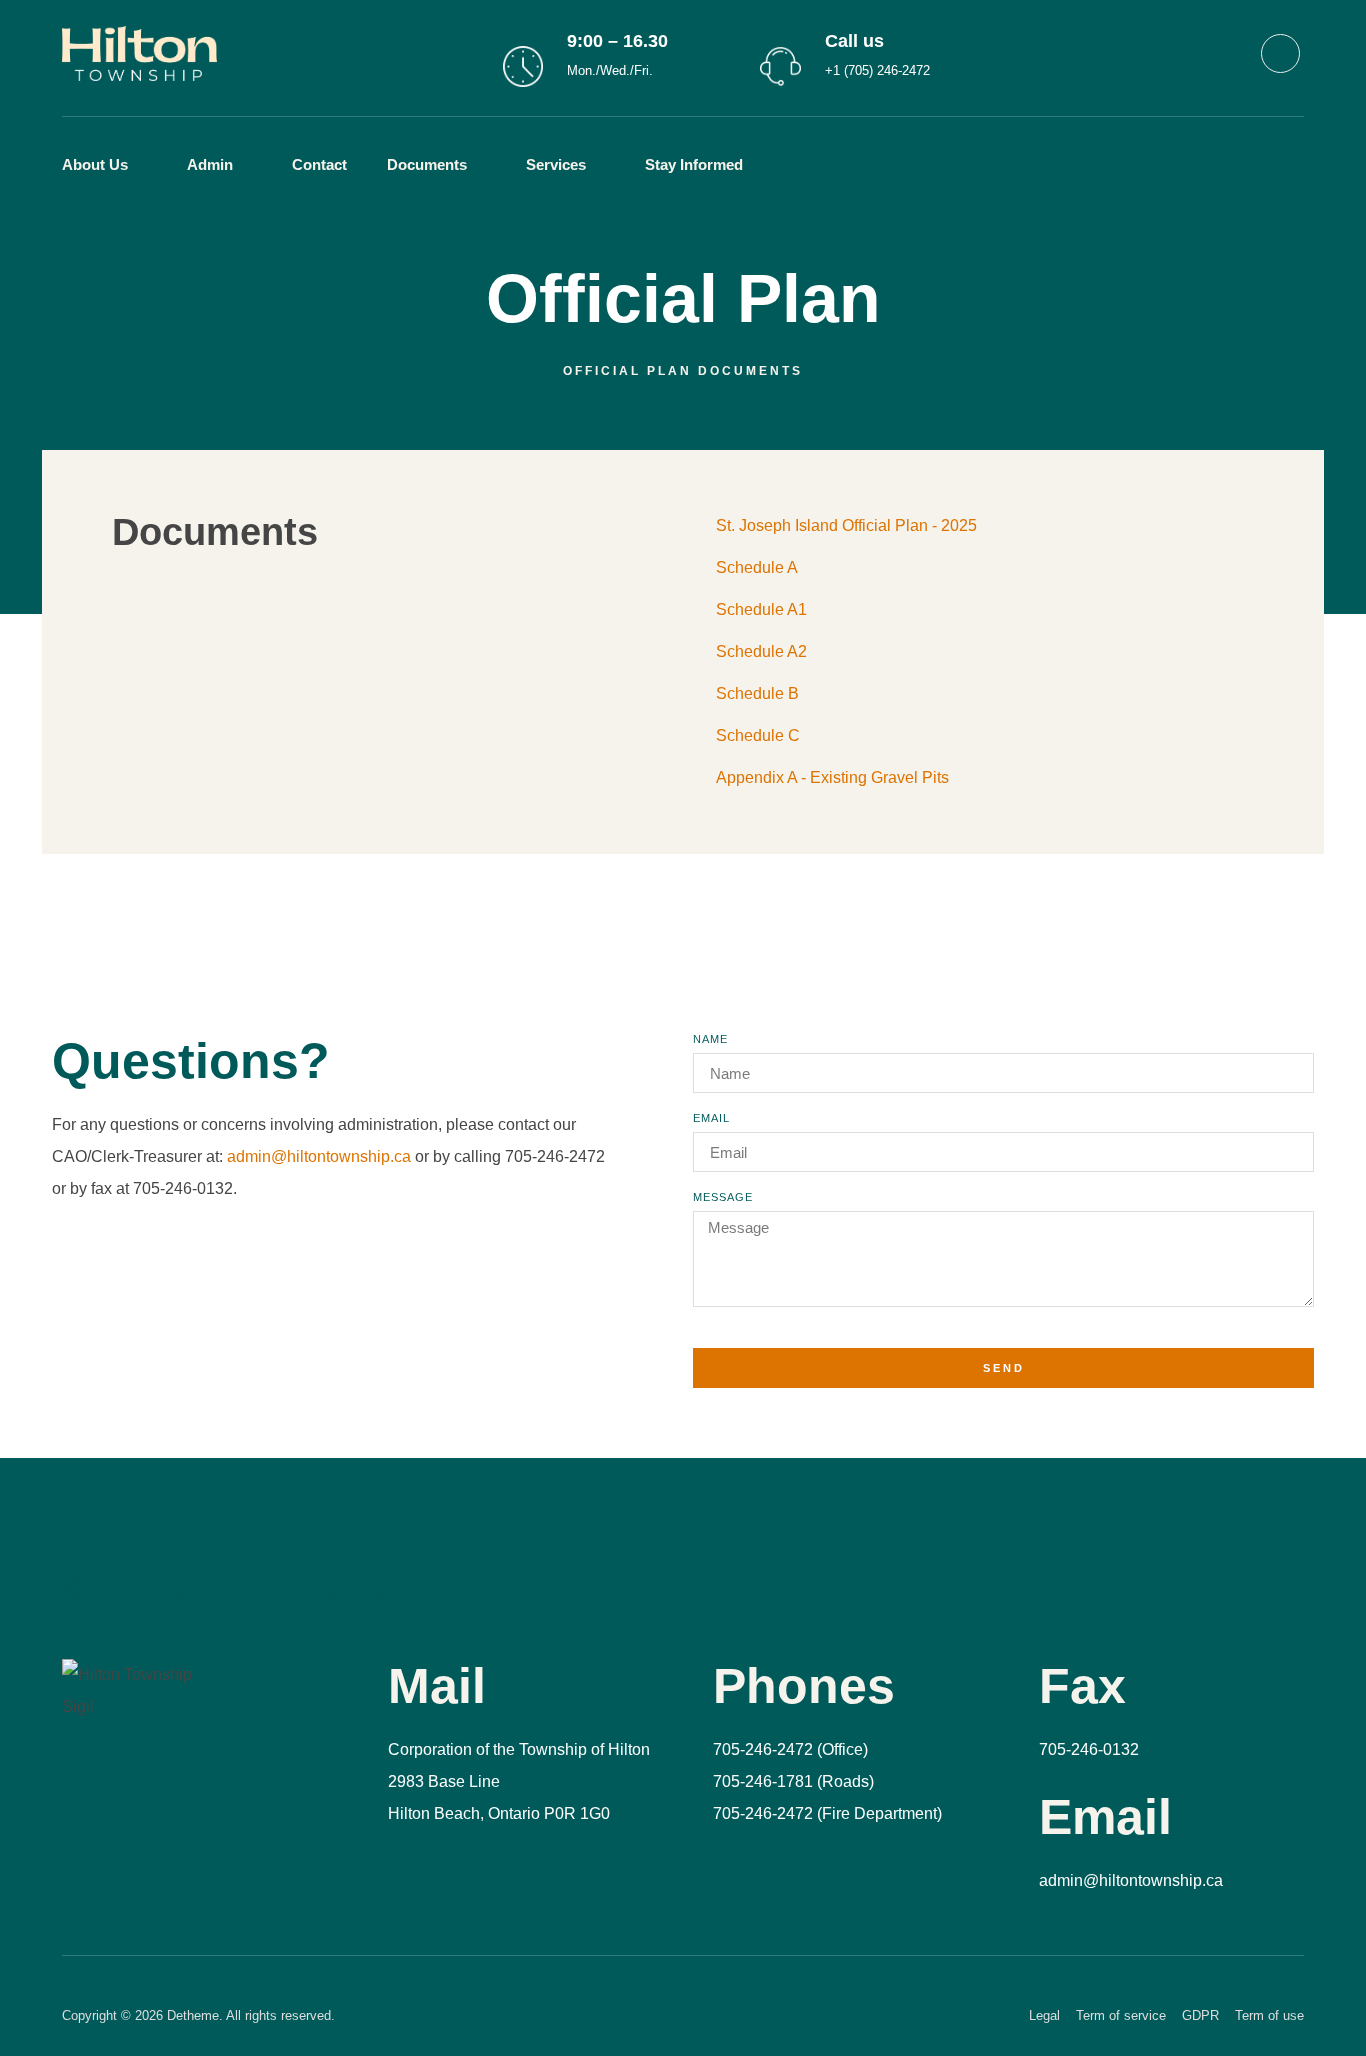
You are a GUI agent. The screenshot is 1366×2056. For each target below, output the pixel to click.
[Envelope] (1280, 53)
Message (723, 1197)
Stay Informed (694, 164)
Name (710, 1039)
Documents (427, 164)
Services (556, 164)
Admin (210, 164)
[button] (810, 165)
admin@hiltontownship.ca (319, 1156)
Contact (319, 164)
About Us (95, 164)
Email (711, 1118)
